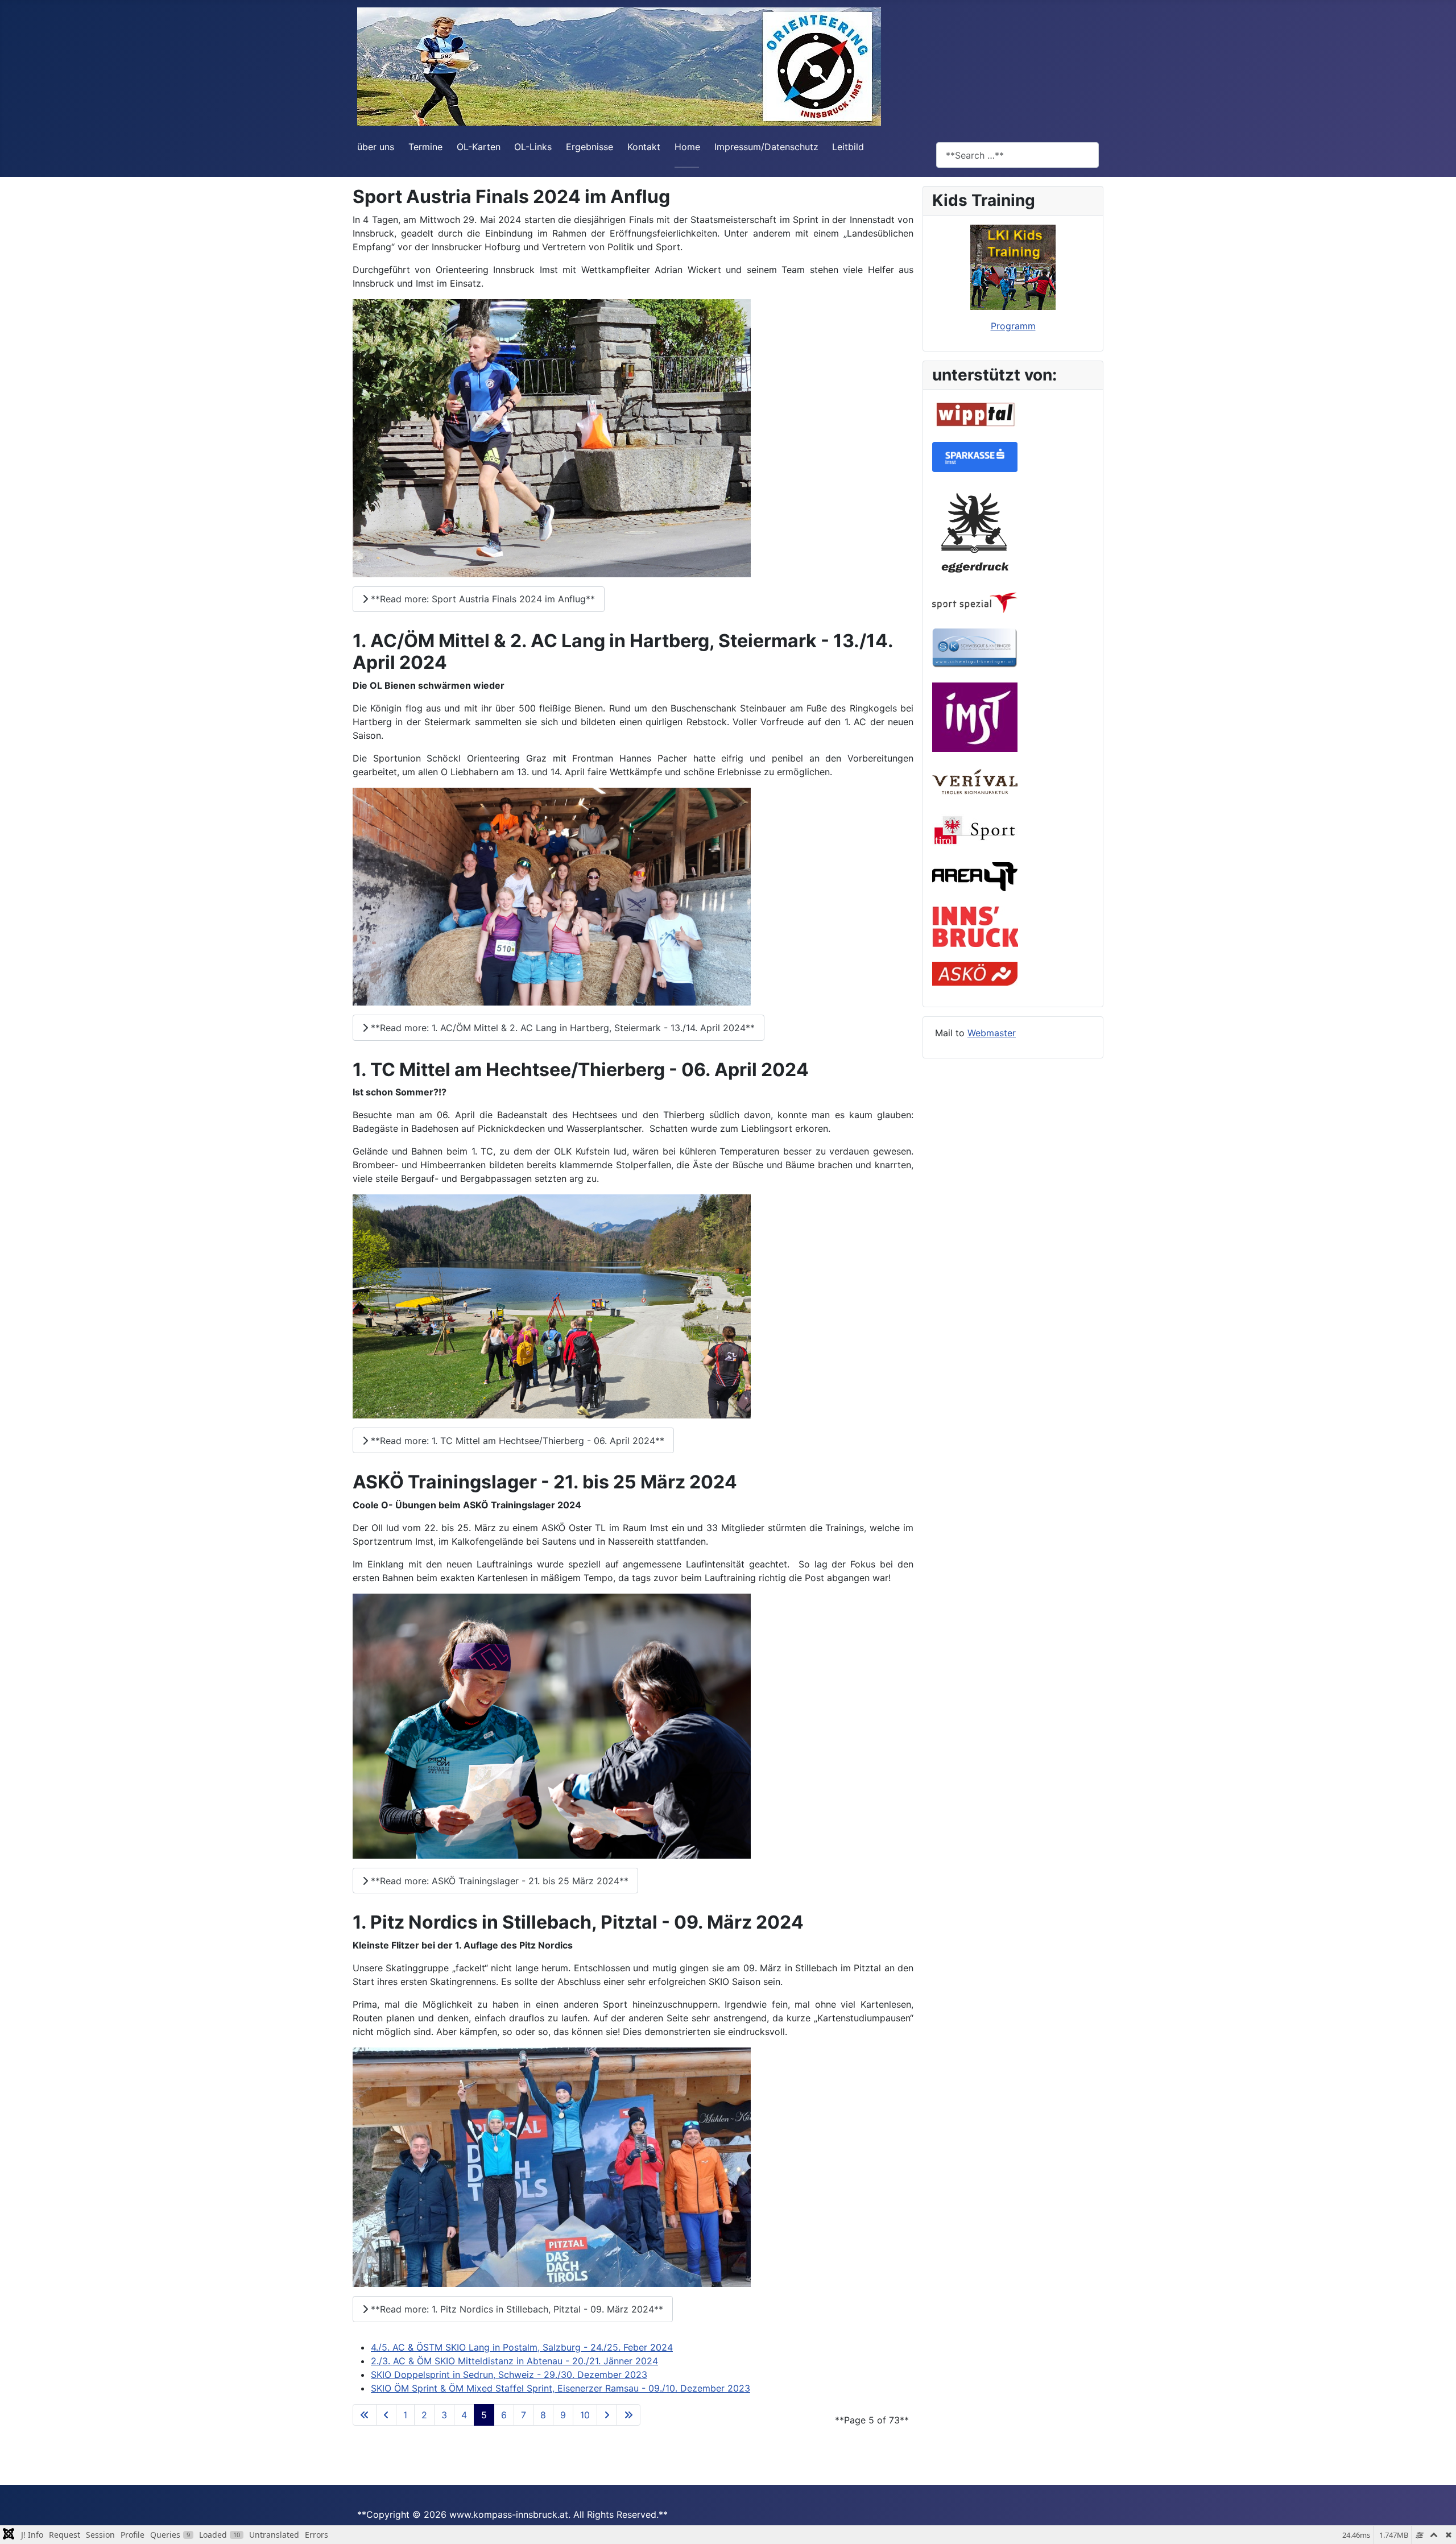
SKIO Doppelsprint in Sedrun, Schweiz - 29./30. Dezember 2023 (509, 2375)
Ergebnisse (590, 147)
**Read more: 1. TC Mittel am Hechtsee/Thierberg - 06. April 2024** (516, 1441)
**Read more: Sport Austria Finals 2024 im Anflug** (481, 599)
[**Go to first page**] (365, 2415)
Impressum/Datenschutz (766, 147)
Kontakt (644, 147)
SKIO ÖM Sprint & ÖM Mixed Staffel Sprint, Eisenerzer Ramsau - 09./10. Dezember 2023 (561, 2388)
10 (585, 2415)
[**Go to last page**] (628, 2415)
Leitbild (848, 147)
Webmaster (992, 1033)
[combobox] (1017, 155)
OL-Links (533, 147)
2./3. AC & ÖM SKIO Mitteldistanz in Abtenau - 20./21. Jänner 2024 (514, 2361)
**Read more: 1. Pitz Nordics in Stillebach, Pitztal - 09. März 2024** (516, 2309)
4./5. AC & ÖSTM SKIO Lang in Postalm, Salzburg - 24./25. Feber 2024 (522, 2347)
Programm (1013, 326)
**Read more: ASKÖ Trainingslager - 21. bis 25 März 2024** (498, 1881)
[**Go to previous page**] (386, 2415)
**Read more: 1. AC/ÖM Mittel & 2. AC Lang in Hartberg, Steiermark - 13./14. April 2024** (561, 1028)
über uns (376, 147)
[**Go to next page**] (607, 2415)
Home (687, 147)
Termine (425, 147)
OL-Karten (479, 147)
